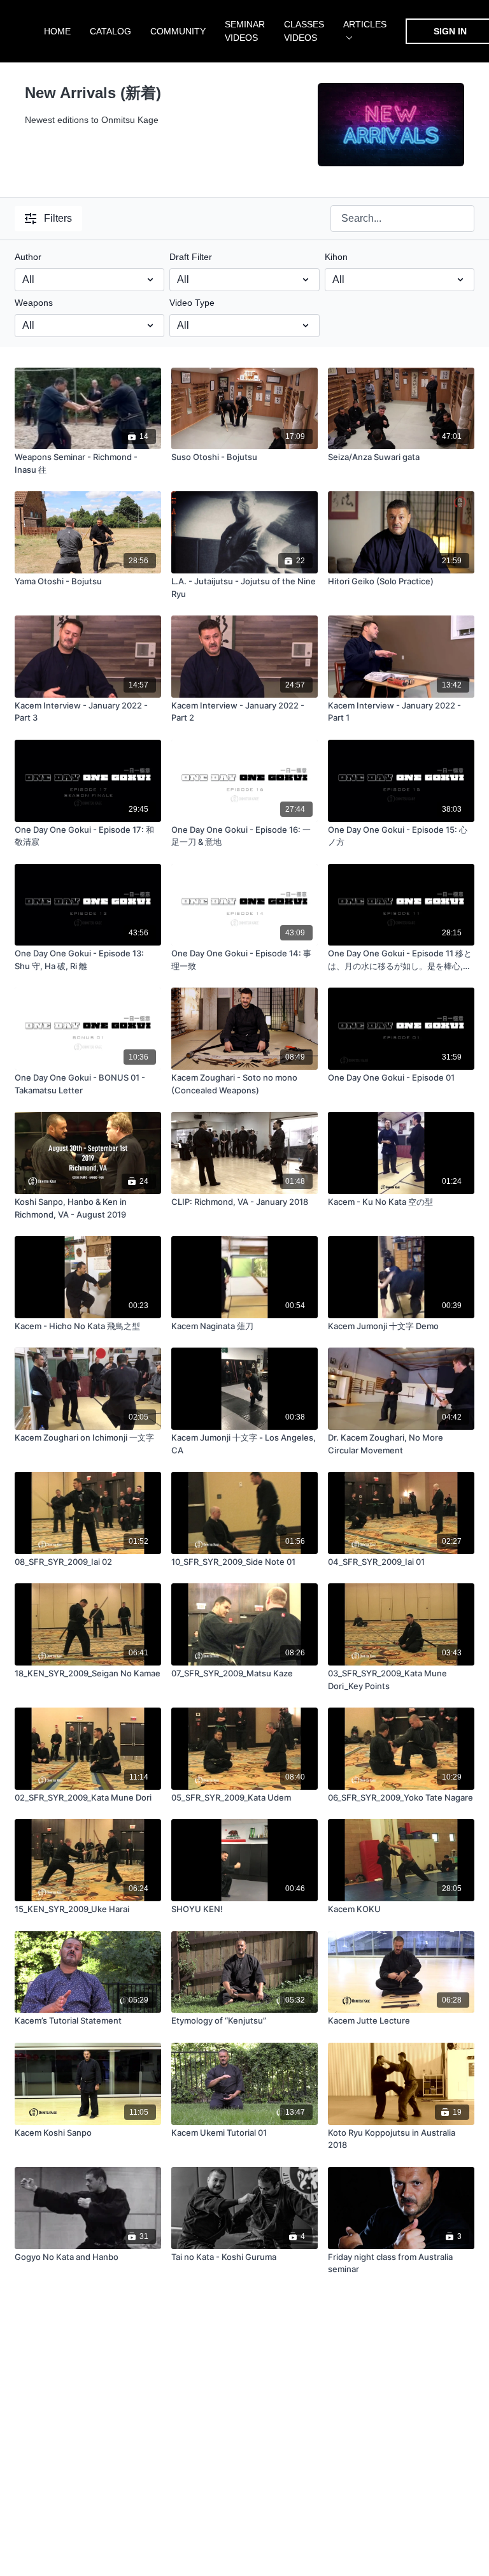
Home (57, 31)
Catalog (110, 31)
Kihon (336, 257)
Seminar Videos (245, 31)
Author (28, 257)
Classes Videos (304, 31)
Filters (58, 218)
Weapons (34, 303)
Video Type (192, 303)
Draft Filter (191, 257)
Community (178, 31)
